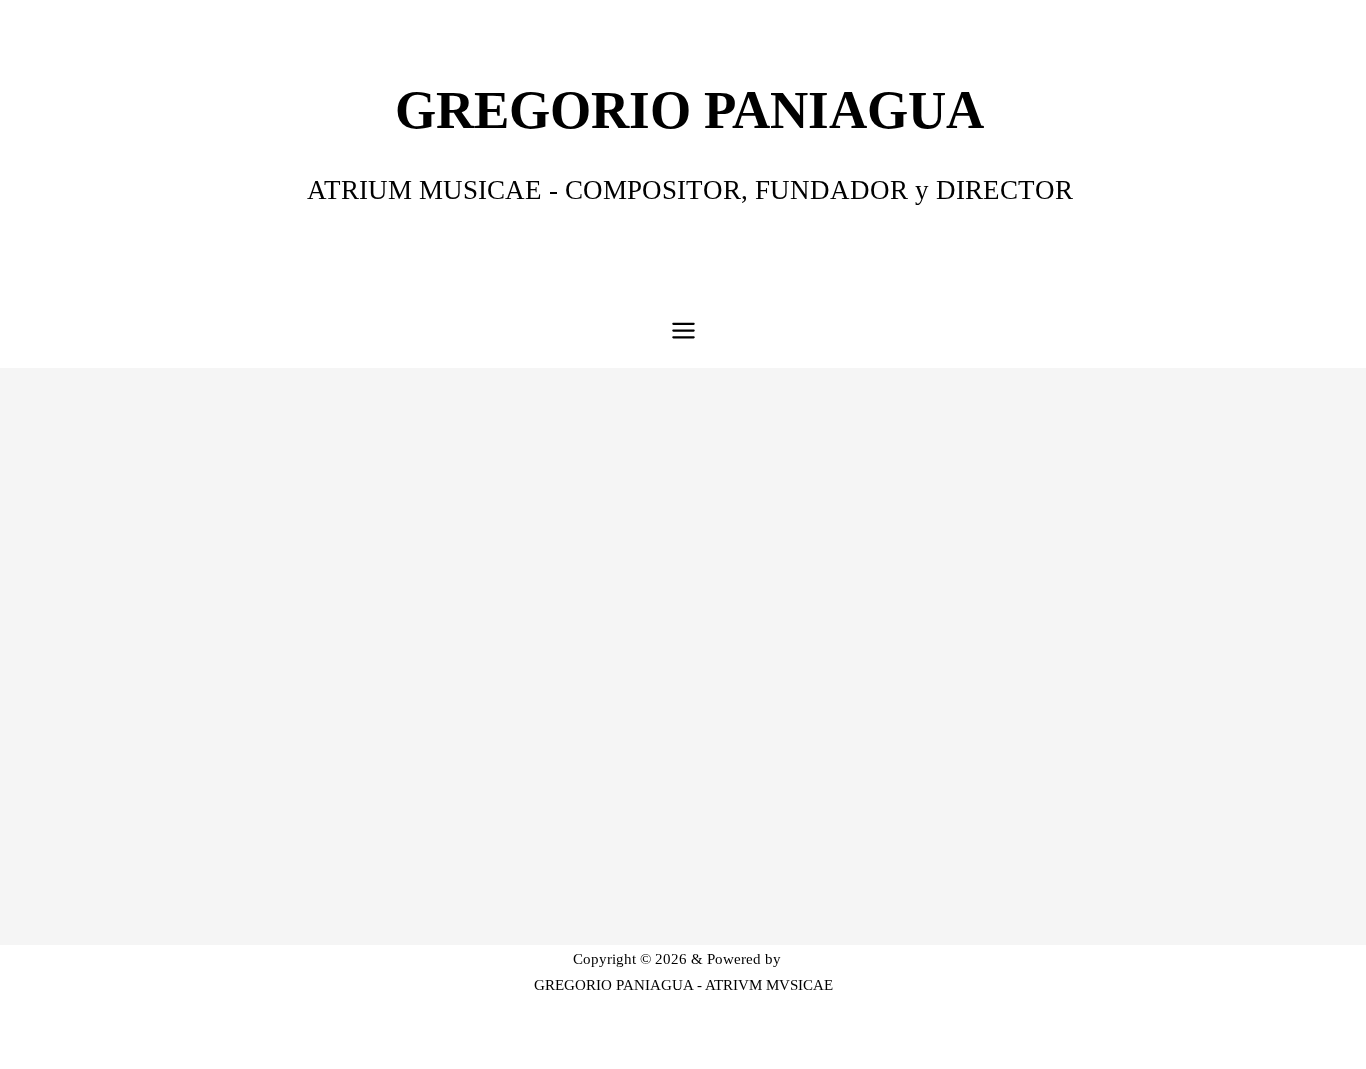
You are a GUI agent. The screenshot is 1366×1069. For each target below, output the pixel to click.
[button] (637, 876)
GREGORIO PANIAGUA (689, 110)
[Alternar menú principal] (683, 330)
